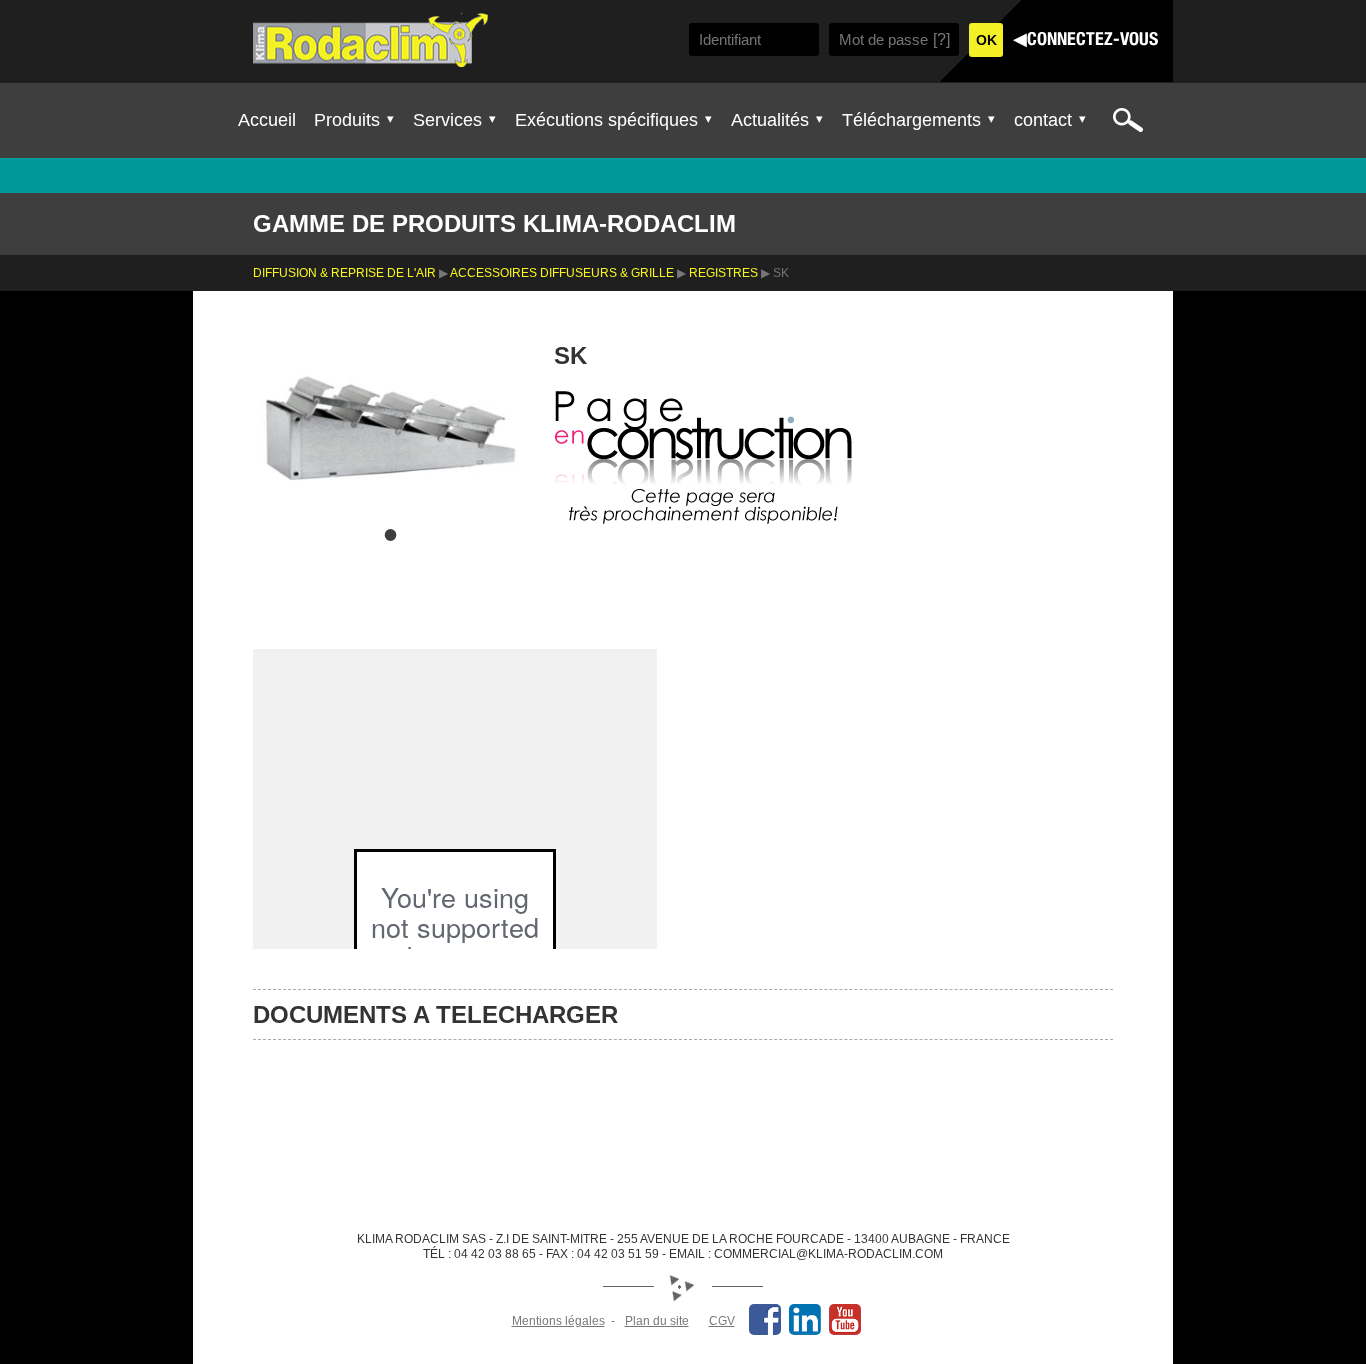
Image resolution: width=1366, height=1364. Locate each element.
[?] (941, 39)
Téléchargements (911, 120)
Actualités (770, 120)
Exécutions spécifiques (606, 120)
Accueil (267, 120)
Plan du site (657, 1321)
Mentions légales (558, 1321)
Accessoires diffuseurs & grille (562, 273)
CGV (722, 1321)
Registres (723, 273)
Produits (347, 120)
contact (1043, 120)
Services (447, 120)
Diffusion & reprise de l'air (344, 273)
